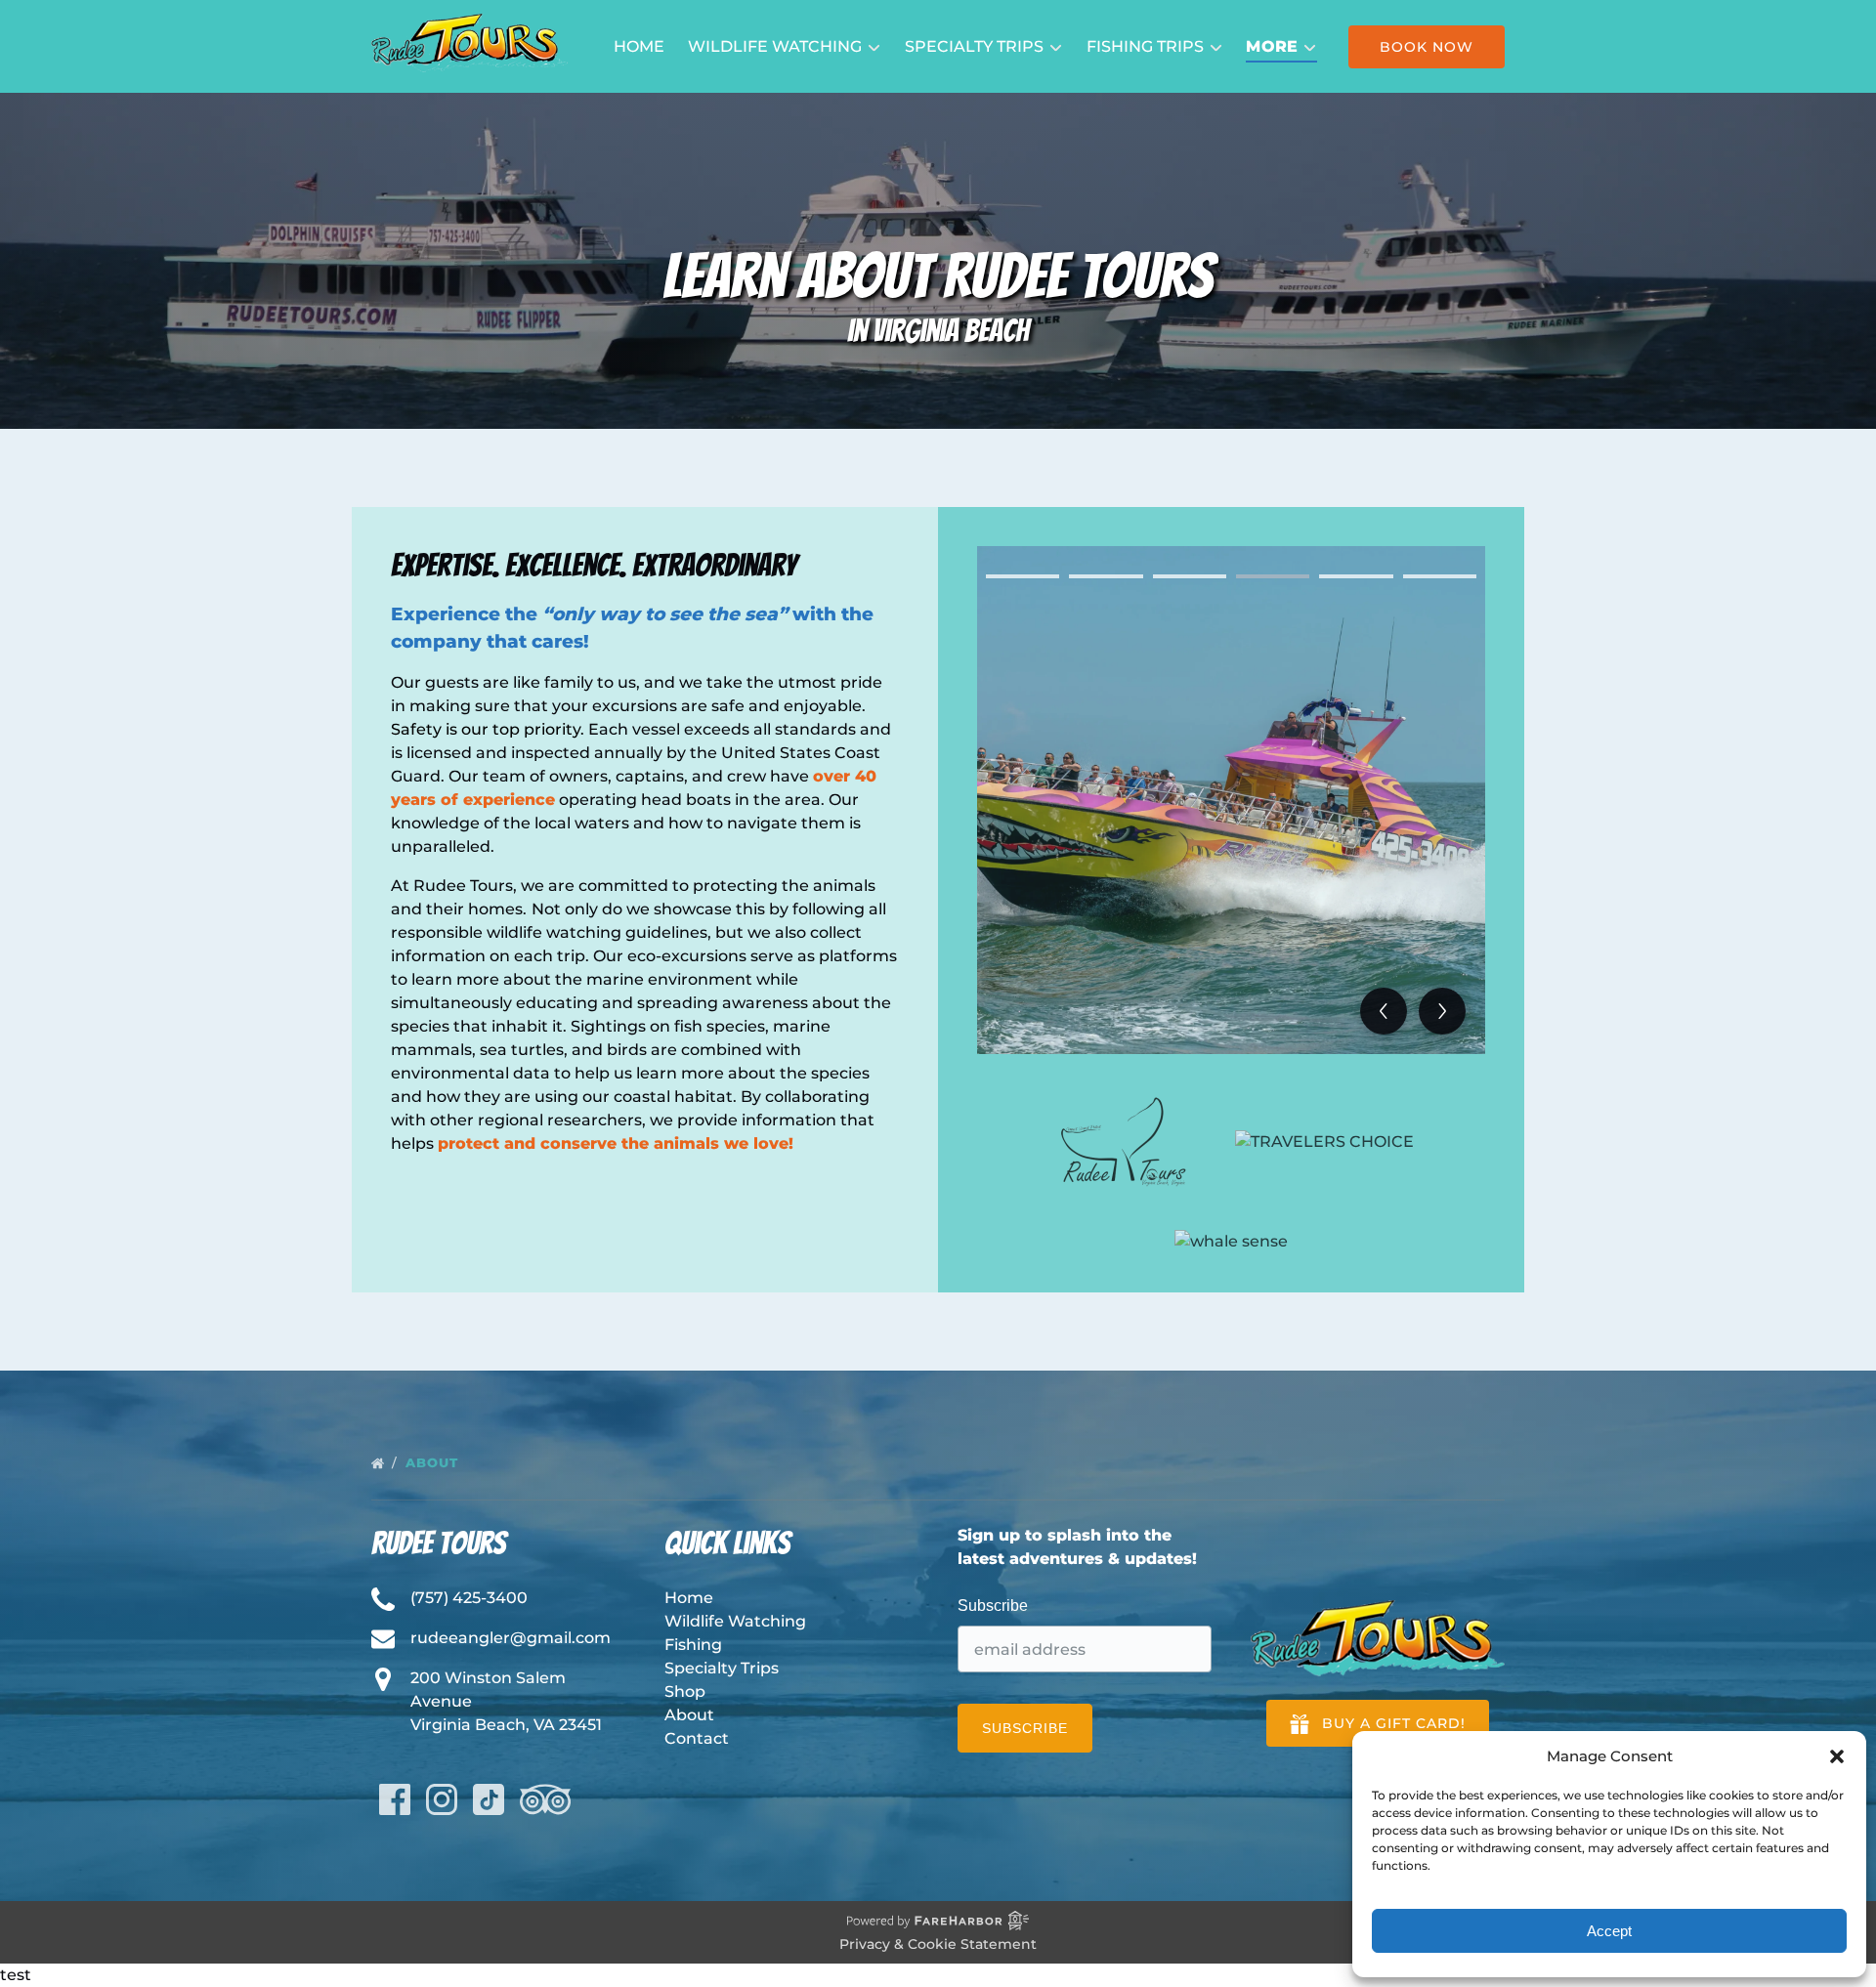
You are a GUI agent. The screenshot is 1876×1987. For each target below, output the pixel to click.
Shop (685, 1691)
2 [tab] (1106, 576)
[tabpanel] (1231, 800)
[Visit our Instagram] (442, 1799)
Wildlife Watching (735, 1621)
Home (639, 46)
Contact (697, 1738)
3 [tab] (1190, 576)
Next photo (1442, 1011)
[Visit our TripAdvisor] (545, 1799)
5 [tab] (1356, 576)
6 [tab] (1440, 576)
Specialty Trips (722, 1668)
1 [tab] (1023, 576)
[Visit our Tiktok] (489, 1799)
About (434, 1462)
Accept (1609, 1931)
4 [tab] (1273, 576)
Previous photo (1384, 1011)
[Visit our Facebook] (395, 1799)
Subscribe (993, 1606)
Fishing (693, 1645)
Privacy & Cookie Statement (938, 1944)
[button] (1837, 1756)
